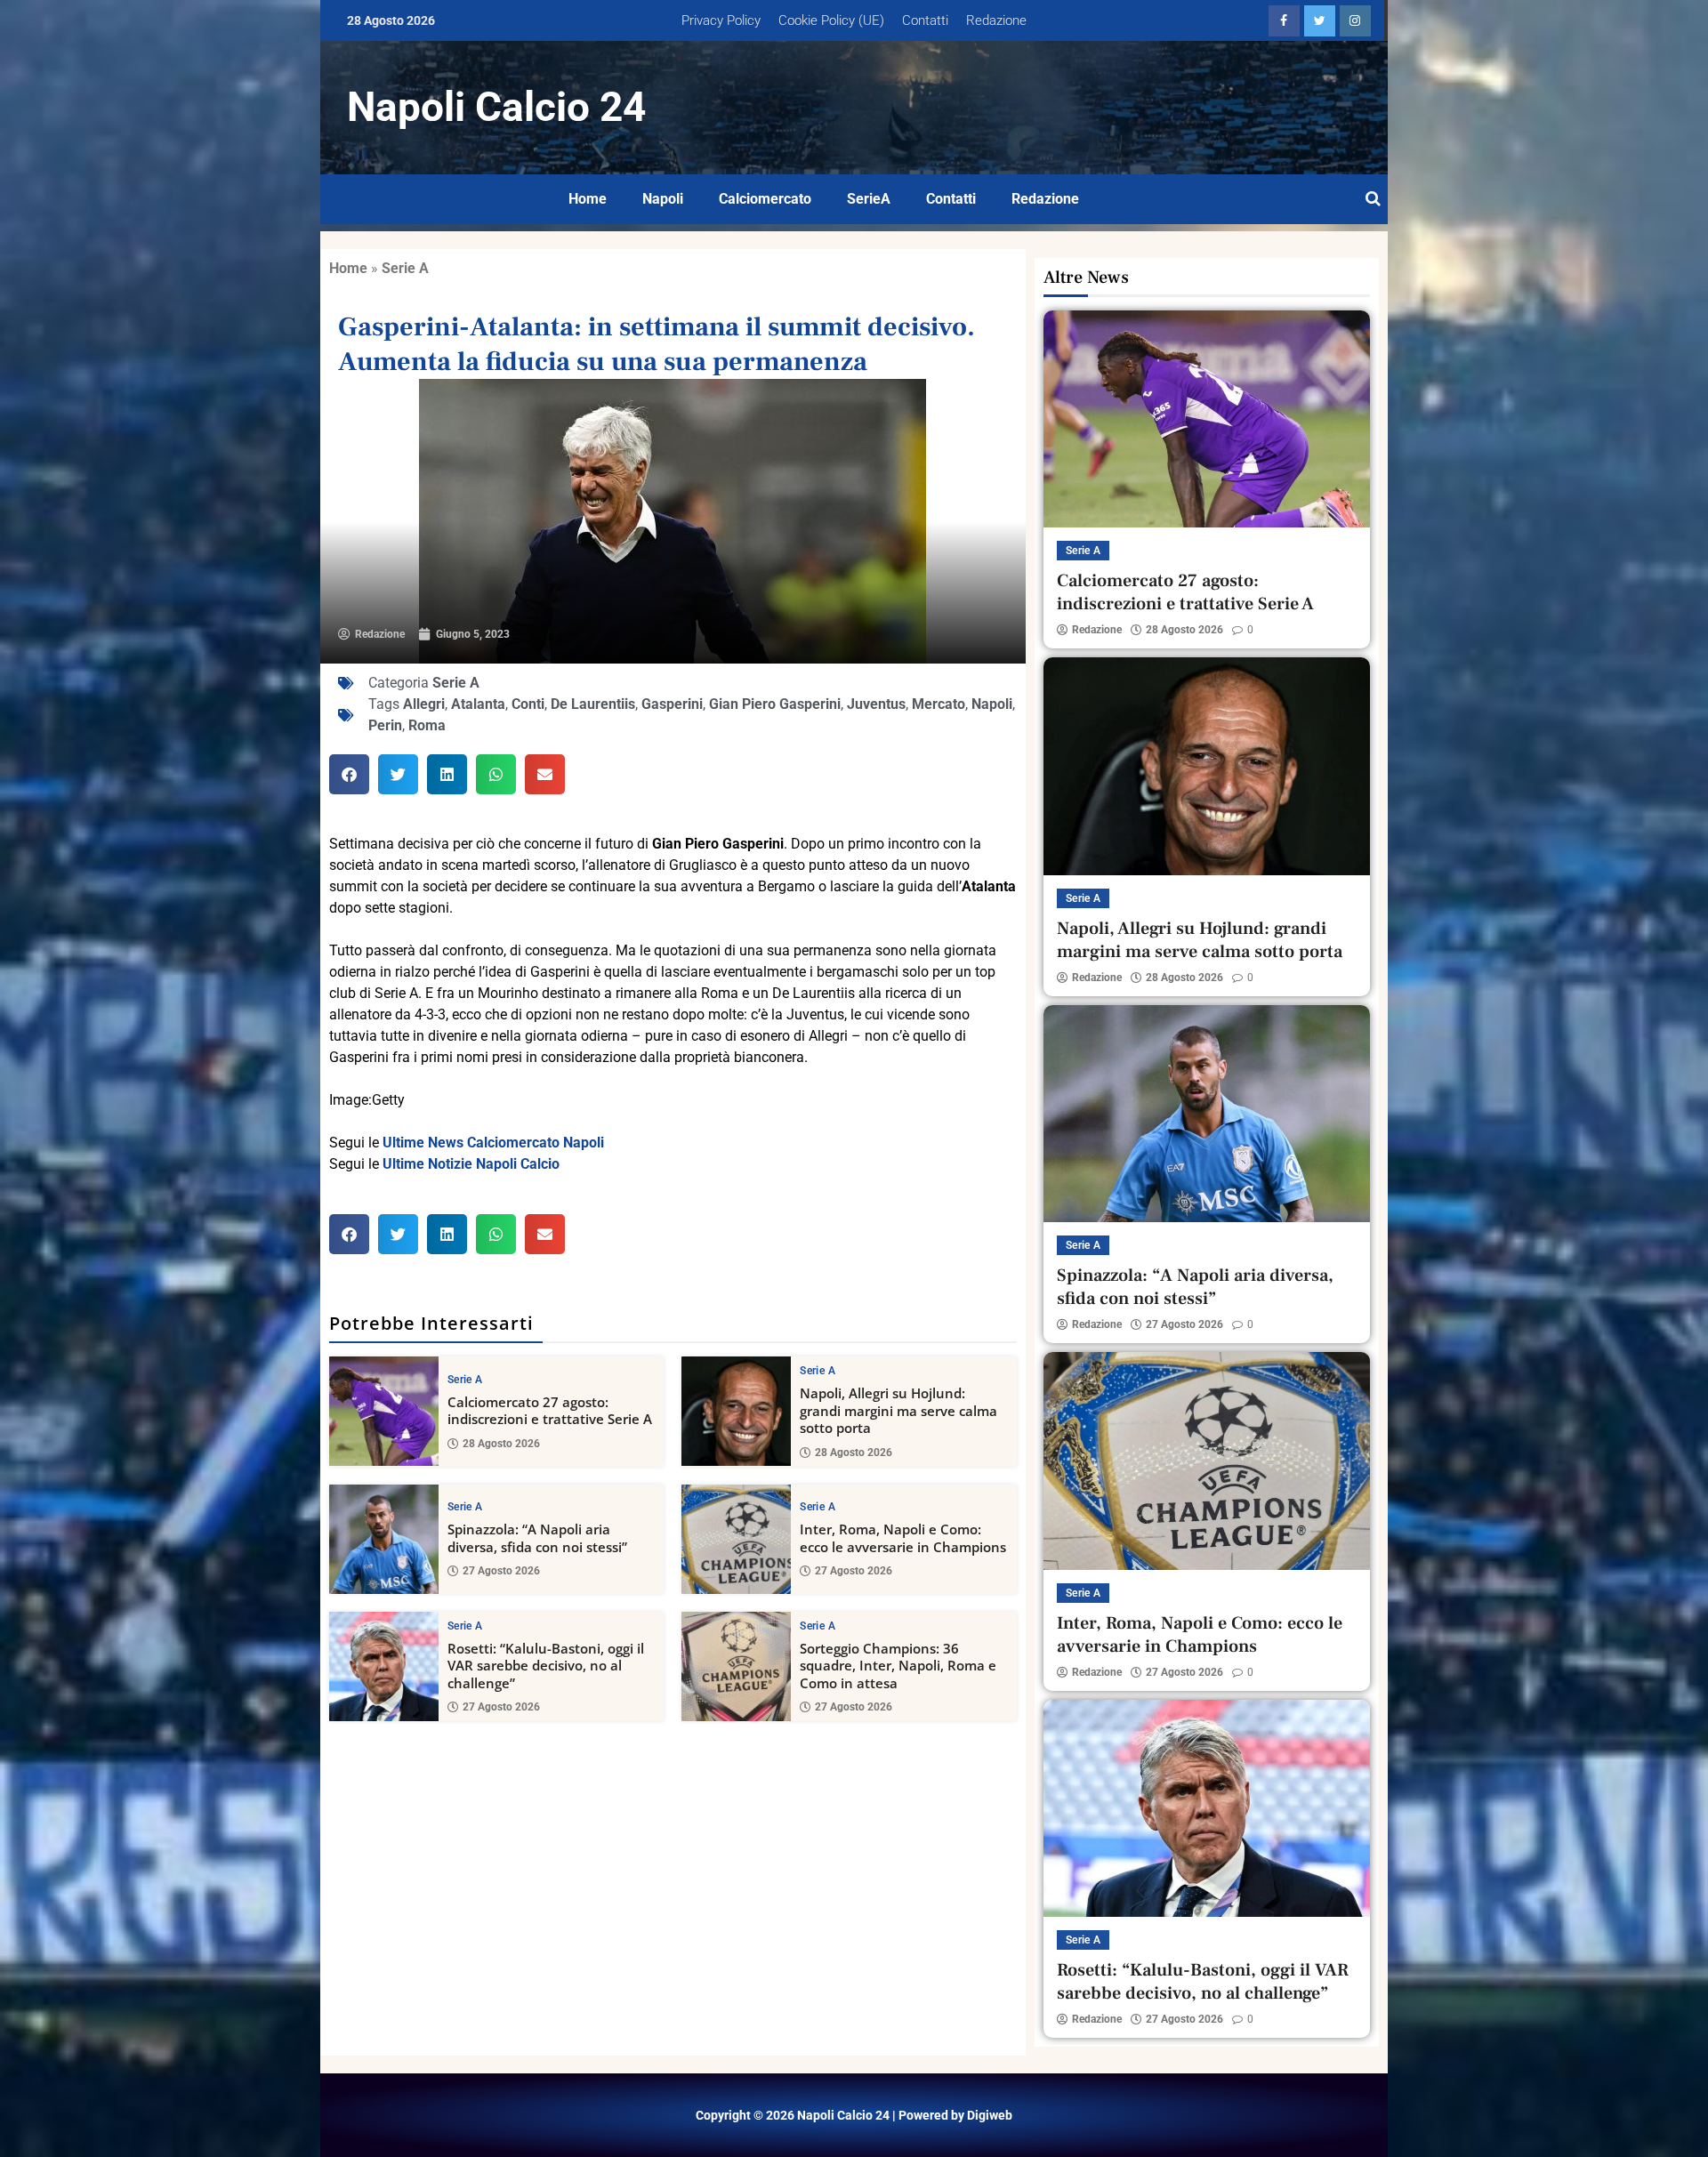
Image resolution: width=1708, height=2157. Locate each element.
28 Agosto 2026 (501, 1444)
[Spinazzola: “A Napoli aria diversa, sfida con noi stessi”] (384, 1539)
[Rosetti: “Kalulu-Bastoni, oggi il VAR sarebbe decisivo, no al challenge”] (384, 1666)
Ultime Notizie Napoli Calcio (471, 1164)
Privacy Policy (721, 20)
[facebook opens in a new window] (1284, 21)
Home (588, 199)
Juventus (876, 704)
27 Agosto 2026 (501, 1571)
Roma (427, 725)
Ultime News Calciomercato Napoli (493, 1143)
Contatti (925, 20)
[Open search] (1373, 199)
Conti (528, 704)
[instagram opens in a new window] (1355, 21)
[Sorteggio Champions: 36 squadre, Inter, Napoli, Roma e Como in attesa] (736, 1666)
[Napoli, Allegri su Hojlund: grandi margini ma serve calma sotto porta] (736, 1411)
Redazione (996, 20)
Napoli (663, 199)
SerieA (869, 199)
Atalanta (478, 704)
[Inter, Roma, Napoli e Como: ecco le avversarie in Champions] (736, 1539)
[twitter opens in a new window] (1320, 21)
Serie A (405, 268)
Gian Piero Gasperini (775, 704)
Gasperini (672, 704)
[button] (349, 774)
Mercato (939, 704)
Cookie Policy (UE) (831, 20)
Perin (385, 725)
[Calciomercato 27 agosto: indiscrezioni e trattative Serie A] (384, 1411)
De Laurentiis (593, 704)
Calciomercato (765, 199)
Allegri (424, 704)
